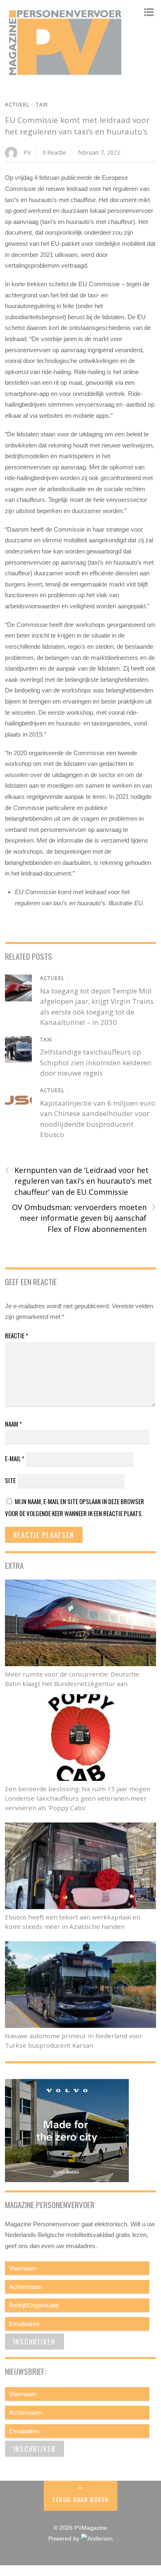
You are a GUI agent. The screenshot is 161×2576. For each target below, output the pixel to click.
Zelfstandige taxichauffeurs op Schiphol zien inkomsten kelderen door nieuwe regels (96, 1062)
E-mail (15, 1458)
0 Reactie (54, 152)
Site (10, 1480)
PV (27, 152)
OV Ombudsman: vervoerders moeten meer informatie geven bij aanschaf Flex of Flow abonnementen (84, 1218)
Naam (13, 1424)
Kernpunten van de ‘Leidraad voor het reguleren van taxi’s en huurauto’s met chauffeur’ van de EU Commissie (78, 1181)
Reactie (17, 1335)
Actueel (17, 105)
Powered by (65, 2539)
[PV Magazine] (67, 75)
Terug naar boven (80, 2499)
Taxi (42, 105)
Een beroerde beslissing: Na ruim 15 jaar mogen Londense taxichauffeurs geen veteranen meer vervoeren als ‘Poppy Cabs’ (78, 1798)
